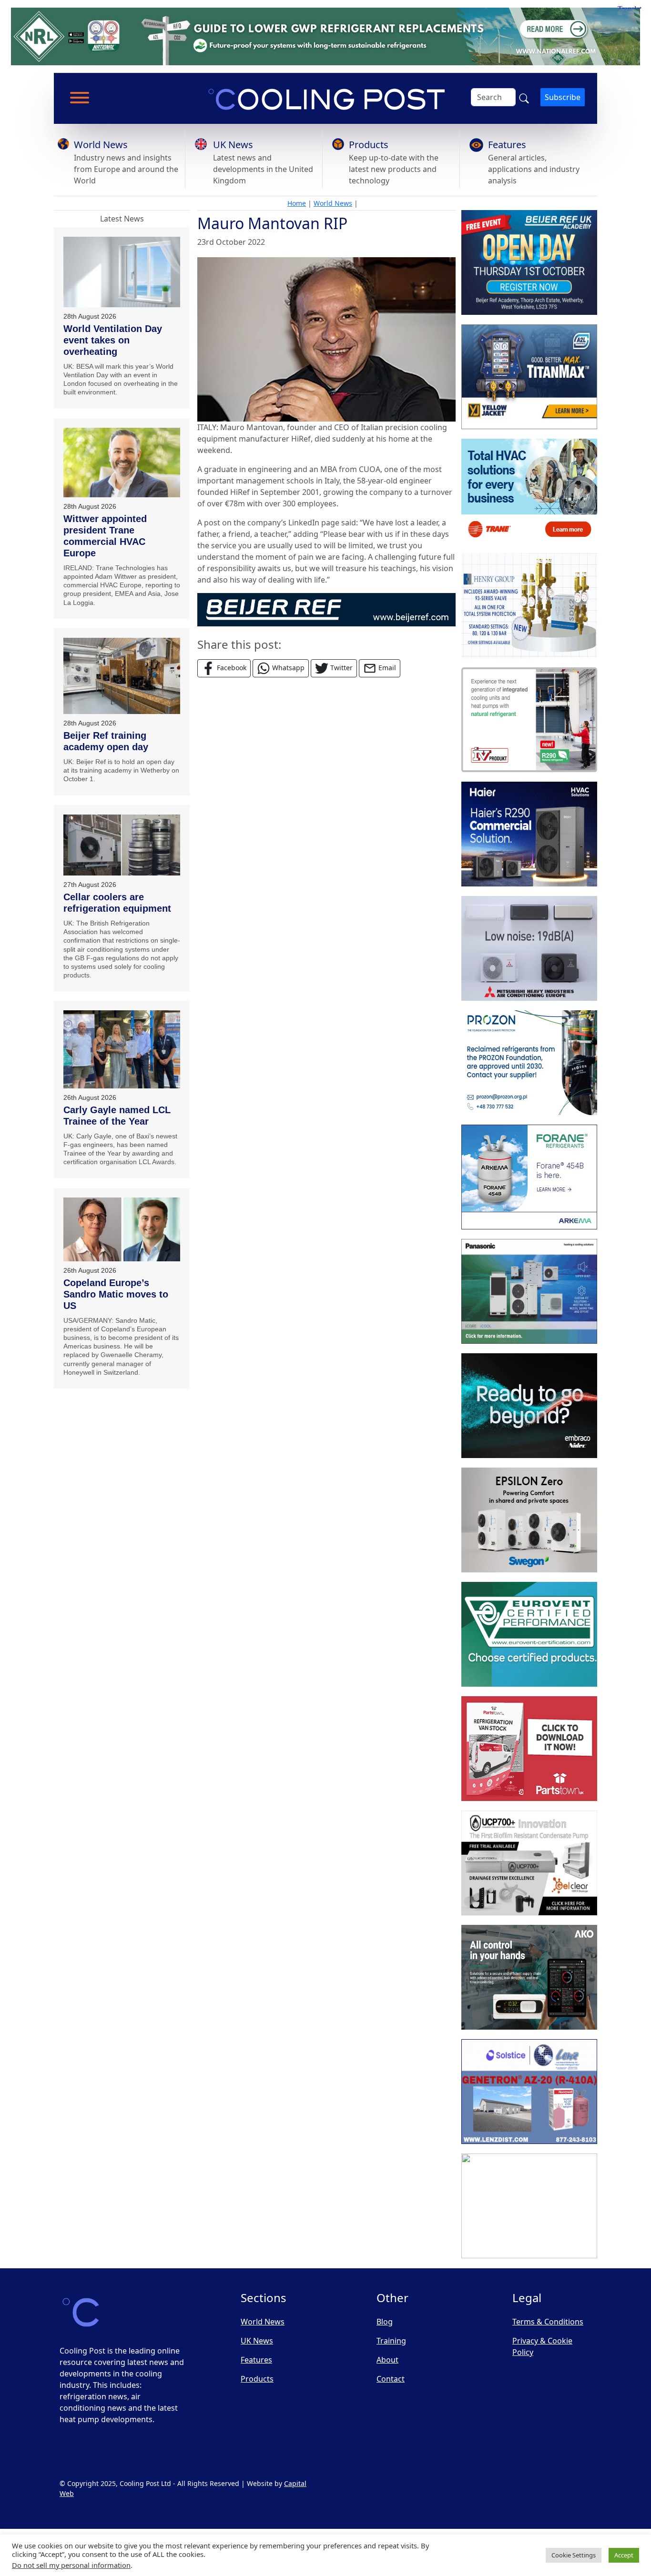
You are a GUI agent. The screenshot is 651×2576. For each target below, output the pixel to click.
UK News (233, 145)
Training (391, 2341)
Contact (391, 2379)
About (387, 2360)
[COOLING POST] (529, 1977)
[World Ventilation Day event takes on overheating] (122, 272)
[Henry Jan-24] (529, 605)
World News (101, 145)
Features (507, 145)
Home (297, 203)
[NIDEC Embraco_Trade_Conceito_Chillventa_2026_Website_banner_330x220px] (529, 1406)
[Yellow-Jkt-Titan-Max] (529, 377)
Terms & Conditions (548, 2322)
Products (369, 145)
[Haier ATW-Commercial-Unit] (529, 834)
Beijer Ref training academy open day (106, 741)
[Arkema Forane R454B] (529, 1177)
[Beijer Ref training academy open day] (122, 676)
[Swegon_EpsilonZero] (529, 1520)
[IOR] (529, 2206)
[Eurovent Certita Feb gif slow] (529, 1634)
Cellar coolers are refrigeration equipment (117, 903)
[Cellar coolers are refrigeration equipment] (122, 845)
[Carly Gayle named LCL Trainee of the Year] (122, 1049)
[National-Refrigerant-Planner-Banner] (325, 36)
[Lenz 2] (529, 2092)
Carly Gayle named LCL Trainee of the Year (117, 1116)
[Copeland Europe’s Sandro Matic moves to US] (122, 1229)
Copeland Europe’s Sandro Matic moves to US (116, 1294)
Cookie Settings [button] (574, 2555)
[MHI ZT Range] (529, 948)
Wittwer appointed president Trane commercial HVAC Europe (105, 536)
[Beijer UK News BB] (326, 609)
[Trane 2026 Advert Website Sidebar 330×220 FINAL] (529, 491)
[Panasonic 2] (529, 1291)
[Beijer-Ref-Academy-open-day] (529, 262)
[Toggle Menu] (80, 98)
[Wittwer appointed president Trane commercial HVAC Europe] (122, 463)
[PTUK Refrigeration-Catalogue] (529, 1749)
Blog (385, 2322)
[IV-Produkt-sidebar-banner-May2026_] (529, 720)
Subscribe (563, 97)
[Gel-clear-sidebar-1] (529, 1863)
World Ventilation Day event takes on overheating (113, 340)
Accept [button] (624, 2555)
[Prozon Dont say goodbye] (529, 1063)
